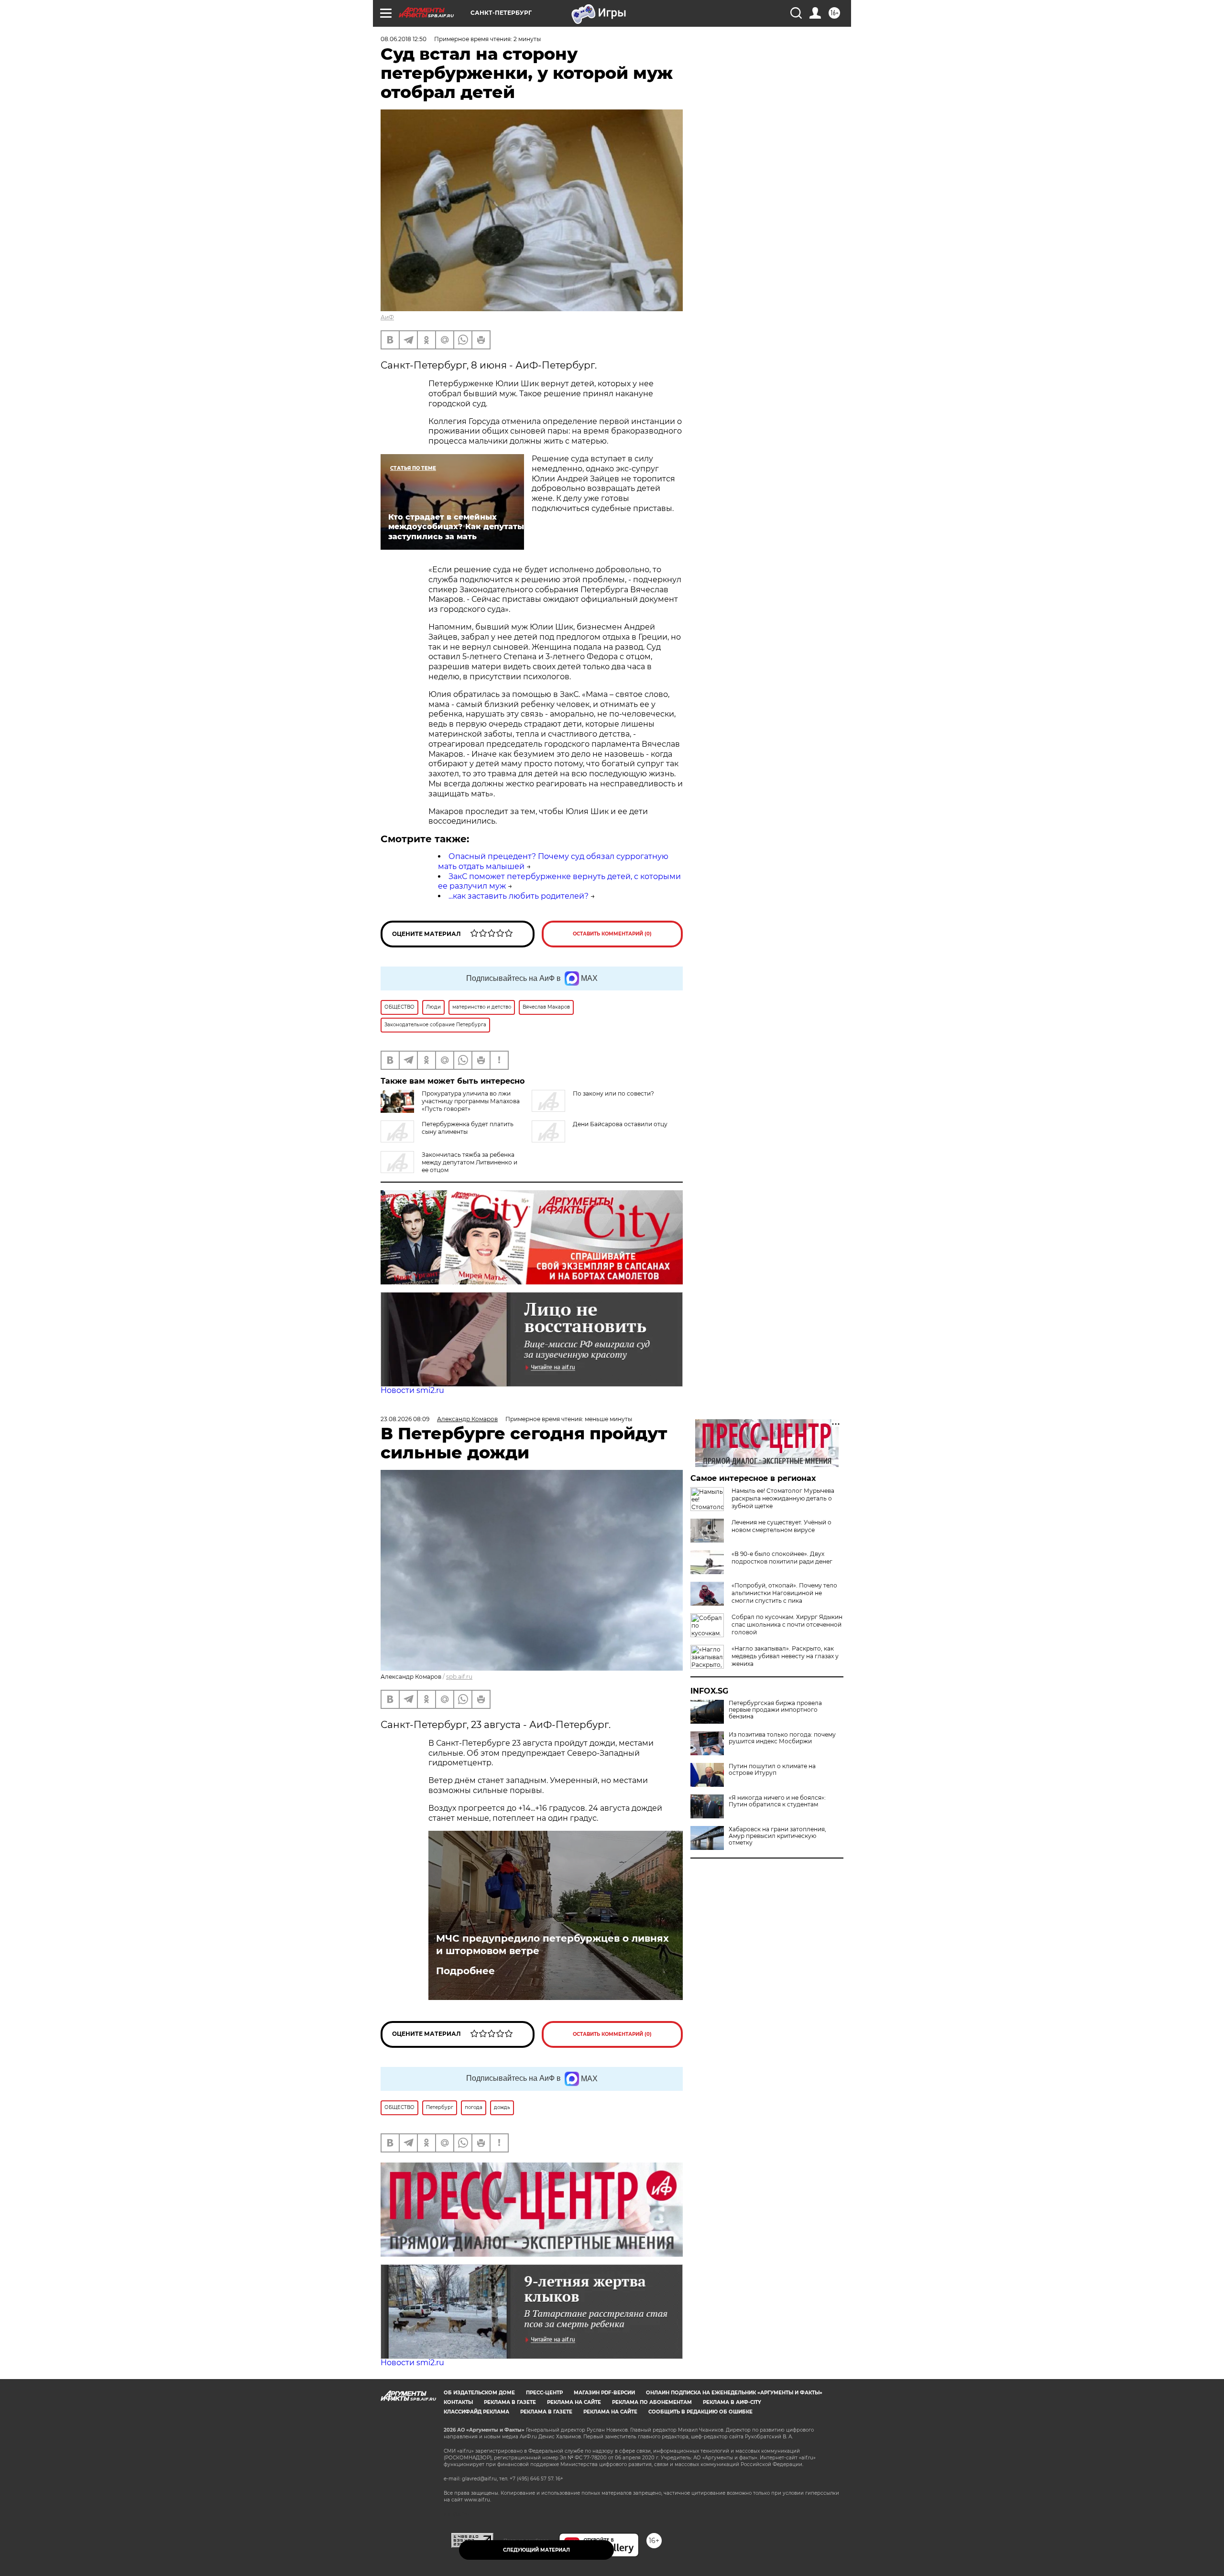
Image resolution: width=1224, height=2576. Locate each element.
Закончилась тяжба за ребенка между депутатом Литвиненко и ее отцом (470, 1162)
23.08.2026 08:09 (405, 1419)
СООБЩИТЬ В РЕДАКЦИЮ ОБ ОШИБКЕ (700, 2412)
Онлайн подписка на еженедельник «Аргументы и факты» (734, 2393)
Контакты (458, 2402)
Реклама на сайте (574, 2402)
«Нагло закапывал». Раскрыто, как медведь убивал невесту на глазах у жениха (785, 1656)
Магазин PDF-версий (604, 2393)
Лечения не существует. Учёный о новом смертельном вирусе (781, 1526)
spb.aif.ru (459, 1677)
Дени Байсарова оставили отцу (620, 1124)
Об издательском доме (479, 2393)
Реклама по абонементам (652, 2402)
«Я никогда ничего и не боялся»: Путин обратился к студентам (777, 1801)
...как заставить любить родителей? (519, 896)
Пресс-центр (544, 2393)
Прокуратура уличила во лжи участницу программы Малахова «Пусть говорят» (471, 1101)
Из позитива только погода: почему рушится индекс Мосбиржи (782, 1738)
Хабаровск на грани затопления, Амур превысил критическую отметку (777, 1836)
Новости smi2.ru (412, 1390)
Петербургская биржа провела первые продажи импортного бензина (775, 1710)
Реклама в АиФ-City (732, 2402)
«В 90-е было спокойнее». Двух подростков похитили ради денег (782, 1558)
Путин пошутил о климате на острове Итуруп (772, 1770)
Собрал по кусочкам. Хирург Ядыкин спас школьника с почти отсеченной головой (787, 1625)
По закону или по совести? (613, 1093)
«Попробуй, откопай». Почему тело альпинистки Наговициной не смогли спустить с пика (784, 1593)
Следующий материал (536, 2550)
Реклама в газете (510, 2402)
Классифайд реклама (476, 2412)
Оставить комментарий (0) (612, 934)
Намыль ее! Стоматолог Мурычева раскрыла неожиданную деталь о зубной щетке (783, 1498)
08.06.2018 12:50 (404, 39)
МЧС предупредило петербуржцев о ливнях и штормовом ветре (552, 1945)
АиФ (387, 317)
